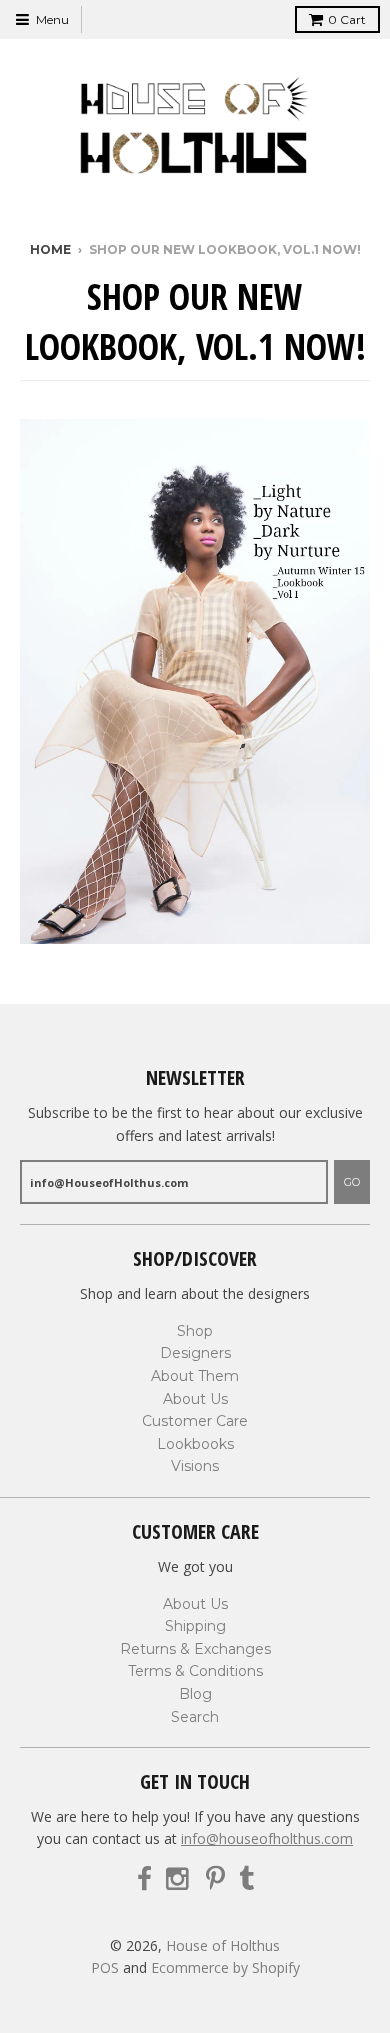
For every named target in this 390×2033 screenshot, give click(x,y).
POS (105, 1967)
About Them (195, 1376)
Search (195, 1717)
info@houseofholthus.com (267, 1838)
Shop (195, 1331)
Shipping (195, 1626)
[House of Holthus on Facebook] (144, 1879)
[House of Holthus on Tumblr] (246, 1879)
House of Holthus (223, 1945)
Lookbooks (195, 1444)
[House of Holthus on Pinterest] (215, 1879)
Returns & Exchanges (195, 1649)
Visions (195, 1466)
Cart (347, 19)
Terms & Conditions (195, 1671)
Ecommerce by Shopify (225, 1967)
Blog (195, 1694)
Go (352, 1182)
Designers (195, 1353)
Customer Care (195, 1421)
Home (50, 249)
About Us (195, 1399)
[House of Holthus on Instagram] (179, 1879)
